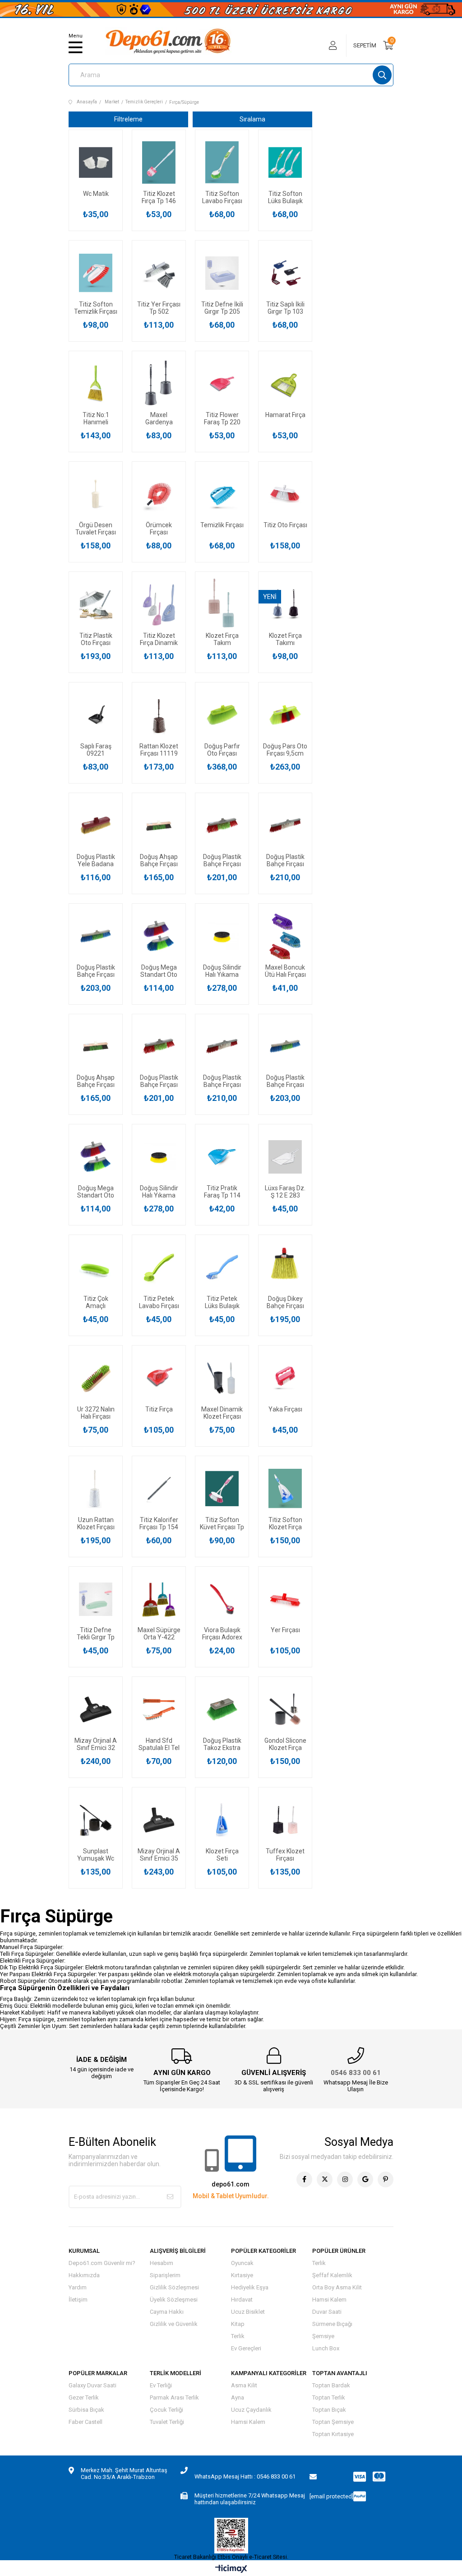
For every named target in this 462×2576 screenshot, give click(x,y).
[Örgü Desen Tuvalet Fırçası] (96, 494)
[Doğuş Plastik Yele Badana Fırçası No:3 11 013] (96, 826)
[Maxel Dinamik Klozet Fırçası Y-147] (222, 1378)
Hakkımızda (84, 2275)
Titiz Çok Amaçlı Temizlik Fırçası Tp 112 (96, 1302)
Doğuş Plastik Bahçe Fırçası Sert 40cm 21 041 (222, 860)
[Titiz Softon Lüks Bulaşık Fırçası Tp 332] (285, 162)
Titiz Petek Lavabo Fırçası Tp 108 (159, 1302)
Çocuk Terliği (166, 2410)
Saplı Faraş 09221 (96, 750)
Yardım (78, 2287)
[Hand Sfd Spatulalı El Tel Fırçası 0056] (159, 1709)
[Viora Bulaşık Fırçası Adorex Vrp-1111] (222, 1599)
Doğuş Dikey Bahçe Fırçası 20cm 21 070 (285, 1302)
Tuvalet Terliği (167, 2422)
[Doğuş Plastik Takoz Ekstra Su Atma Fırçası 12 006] (222, 1709)
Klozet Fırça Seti (222, 1855)
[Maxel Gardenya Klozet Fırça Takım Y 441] (159, 384)
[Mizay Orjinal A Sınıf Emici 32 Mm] (96, 1709)
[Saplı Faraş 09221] (96, 715)
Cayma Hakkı (167, 2312)
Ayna (238, 2397)
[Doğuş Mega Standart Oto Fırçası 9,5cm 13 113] (159, 936)
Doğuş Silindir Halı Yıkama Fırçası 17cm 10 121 (222, 971)
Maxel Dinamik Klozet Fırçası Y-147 (222, 1413)
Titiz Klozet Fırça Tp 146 (159, 197)
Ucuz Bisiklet (248, 2312)
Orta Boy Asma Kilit (337, 2287)
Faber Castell (85, 2422)
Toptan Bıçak (329, 2410)
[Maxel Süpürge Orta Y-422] (159, 1599)
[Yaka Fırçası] (285, 1378)
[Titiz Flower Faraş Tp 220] (222, 384)
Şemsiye (323, 2336)
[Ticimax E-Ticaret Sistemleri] (231, 2569)
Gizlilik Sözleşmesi (174, 2287)
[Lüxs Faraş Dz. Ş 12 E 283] (285, 1157)
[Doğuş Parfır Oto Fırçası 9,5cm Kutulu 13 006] (222, 715)
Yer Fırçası (285, 1630)
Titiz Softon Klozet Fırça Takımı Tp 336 (285, 1523)
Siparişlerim (165, 2275)
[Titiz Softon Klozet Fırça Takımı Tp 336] (285, 1489)
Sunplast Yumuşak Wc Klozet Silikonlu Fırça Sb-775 (96, 1855)
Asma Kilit (244, 2385)
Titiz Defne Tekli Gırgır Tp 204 (96, 1634)
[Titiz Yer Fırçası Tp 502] (159, 273)
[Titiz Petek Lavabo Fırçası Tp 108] (159, 1267)
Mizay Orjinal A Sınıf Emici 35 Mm (159, 1855)
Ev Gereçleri (246, 2348)
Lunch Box (326, 2348)
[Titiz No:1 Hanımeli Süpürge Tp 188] (96, 384)
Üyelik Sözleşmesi (174, 2300)
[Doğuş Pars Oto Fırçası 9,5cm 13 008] (285, 715)
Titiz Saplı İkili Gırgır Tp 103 (285, 308)
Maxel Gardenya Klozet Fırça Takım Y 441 (159, 418)
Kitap (238, 2324)
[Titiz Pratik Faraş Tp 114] (222, 1157)
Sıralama (252, 119)
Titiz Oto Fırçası (285, 525)
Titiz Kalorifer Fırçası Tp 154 (159, 1523)
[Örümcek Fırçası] (159, 494)
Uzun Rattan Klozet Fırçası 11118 (96, 1523)
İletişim (78, 2300)
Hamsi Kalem (329, 2300)
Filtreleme (128, 119)
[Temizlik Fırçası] (222, 494)
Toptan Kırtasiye (333, 2434)
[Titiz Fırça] (159, 1378)
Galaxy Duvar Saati (92, 2385)
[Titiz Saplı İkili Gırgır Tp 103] (285, 273)
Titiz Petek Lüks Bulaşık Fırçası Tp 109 (222, 1302)
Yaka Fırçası (285, 1409)
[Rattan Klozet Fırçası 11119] (159, 715)
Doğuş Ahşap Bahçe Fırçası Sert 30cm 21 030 (159, 860)
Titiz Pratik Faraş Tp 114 (222, 1192)
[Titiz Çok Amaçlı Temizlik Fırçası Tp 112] (96, 1267)
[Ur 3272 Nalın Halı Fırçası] (96, 1378)
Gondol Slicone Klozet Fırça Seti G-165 (285, 1744)
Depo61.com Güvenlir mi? (102, 2263)
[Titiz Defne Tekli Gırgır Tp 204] (96, 1599)
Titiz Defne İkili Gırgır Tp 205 (222, 308)
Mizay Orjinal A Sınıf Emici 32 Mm (96, 1744)
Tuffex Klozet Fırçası (285, 1855)
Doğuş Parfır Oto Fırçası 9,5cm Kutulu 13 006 (222, 750)
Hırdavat (242, 2300)
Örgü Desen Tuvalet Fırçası (96, 529)
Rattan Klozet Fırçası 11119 (159, 750)
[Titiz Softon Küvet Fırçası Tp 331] (222, 1489)
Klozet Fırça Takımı (285, 639)
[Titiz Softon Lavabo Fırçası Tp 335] (222, 162)
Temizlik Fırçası (222, 525)
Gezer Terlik (84, 2397)
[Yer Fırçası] (285, 1599)
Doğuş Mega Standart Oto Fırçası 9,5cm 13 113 (159, 971)
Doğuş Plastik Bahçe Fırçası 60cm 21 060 (285, 860)
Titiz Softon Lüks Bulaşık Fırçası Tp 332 (285, 197)
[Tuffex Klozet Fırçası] (285, 1820)
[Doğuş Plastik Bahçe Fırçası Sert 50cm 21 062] (96, 936)
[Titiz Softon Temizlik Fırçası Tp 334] (96, 273)
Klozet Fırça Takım (222, 639)
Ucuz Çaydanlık (251, 2410)
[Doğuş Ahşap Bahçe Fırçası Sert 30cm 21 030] (159, 826)
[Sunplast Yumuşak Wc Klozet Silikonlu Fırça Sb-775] (96, 1820)
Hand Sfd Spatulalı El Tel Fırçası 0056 (159, 1744)
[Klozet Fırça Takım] (222, 604)
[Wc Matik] (96, 162)
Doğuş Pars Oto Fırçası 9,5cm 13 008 (285, 750)
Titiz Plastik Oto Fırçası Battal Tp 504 (96, 639)
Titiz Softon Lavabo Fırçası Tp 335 (222, 197)
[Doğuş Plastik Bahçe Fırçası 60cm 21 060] (285, 826)
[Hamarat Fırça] (285, 384)
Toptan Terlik (329, 2397)
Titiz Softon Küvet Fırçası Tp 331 (222, 1523)
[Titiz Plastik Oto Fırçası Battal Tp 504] (96, 604)
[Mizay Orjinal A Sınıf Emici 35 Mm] (159, 1820)
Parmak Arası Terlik (174, 2397)
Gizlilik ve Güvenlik (174, 2324)
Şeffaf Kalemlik (332, 2275)
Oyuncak (242, 2263)
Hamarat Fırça (285, 415)
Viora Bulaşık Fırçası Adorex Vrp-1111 (222, 1634)
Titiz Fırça (159, 1409)
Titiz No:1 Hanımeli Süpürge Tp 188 (96, 418)
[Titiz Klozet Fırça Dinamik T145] (159, 604)
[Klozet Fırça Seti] (222, 1820)
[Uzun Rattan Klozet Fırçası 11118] (96, 1489)
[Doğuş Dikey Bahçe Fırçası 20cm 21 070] (285, 1267)
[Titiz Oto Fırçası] (285, 494)
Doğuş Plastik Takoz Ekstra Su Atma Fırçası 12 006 (222, 1744)
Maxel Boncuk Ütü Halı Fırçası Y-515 (285, 971)
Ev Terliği (161, 2385)
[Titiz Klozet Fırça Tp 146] (159, 162)
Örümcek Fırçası (159, 529)
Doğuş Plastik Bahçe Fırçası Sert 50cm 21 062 (96, 971)
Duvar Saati (327, 2312)
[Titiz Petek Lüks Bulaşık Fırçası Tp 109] (222, 1267)
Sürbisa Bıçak (86, 2410)
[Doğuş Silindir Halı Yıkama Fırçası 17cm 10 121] (222, 936)
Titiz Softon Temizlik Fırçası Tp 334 (96, 308)
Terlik (238, 2336)
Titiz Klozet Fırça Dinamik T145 (159, 639)
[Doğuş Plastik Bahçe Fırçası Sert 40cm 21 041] (222, 826)
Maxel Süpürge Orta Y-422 (159, 1634)
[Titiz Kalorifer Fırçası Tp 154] (159, 1489)
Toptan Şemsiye (333, 2422)
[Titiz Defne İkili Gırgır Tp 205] (222, 273)
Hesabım (162, 2263)
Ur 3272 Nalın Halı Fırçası (96, 1413)
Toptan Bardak (331, 2385)
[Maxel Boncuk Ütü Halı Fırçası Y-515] (285, 936)
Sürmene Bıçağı (332, 2324)
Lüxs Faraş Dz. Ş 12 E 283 (285, 1192)
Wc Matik (96, 194)
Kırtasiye (242, 2275)
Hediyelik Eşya (250, 2287)
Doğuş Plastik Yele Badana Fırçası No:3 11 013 (96, 860)
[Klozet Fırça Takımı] (285, 604)
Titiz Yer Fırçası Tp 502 (159, 308)
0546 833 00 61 (356, 2073)
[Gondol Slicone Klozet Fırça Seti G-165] (285, 1709)
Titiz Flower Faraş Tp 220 (222, 418)
